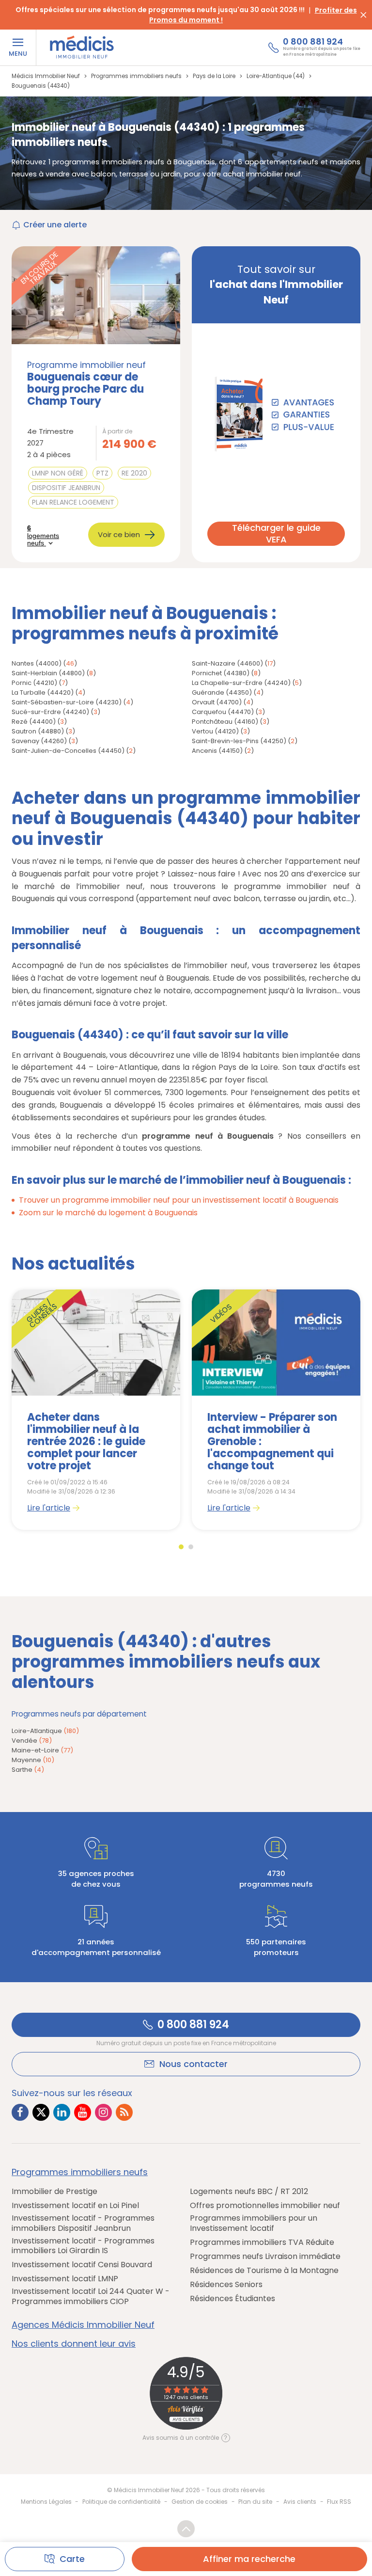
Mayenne (33, 1760)
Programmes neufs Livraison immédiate (265, 2257)
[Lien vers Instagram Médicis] (103, 2112)
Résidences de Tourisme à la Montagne (264, 2271)
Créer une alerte (55, 225)
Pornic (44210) (34, 683)
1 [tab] (181, 1547)
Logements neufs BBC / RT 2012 (249, 2192)
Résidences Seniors (226, 2285)
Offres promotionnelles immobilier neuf (265, 2206)
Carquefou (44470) (223, 712)
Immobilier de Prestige (54, 2192)
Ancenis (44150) (217, 751)
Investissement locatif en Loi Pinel (75, 2206)
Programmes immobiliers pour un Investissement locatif (254, 2224)
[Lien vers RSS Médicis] (124, 2112)
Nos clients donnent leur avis (74, 2344)
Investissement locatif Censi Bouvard (82, 2265)
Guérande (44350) (222, 692)
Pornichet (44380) (221, 673)
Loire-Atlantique (45, 1731)
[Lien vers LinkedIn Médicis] (62, 2112)
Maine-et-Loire (42, 1750)
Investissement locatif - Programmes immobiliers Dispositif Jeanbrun (83, 2224)
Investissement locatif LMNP (65, 2279)
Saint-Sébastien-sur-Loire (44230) (67, 702)
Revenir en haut (186, 2529)
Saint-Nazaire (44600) (227, 663)
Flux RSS (339, 2502)
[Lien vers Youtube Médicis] (83, 2112)
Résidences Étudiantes (232, 2299)
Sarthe (28, 1770)
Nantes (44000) (37, 663)
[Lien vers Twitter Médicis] (41, 2112)
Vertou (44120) (215, 731)
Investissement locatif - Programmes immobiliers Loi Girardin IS (83, 2246)
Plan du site (255, 2502)
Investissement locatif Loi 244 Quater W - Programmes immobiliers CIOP (91, 2297)
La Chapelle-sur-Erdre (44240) (241, 683)
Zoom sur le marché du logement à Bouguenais (108, 1213)
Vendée (32, 1741)
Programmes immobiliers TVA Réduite (262, 2243)
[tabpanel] (96, 1410)
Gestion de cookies (200, 2502)
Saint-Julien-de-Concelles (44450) (68, 751)
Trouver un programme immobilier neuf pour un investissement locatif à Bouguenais (179, 1200)
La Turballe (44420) (43, 692)
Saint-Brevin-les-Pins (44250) (239, 741)
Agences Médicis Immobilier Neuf (83, 2325)
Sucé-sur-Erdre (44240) (50, 712)
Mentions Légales (46, 2502)
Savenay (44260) (39, 741)
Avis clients (300, 2502)
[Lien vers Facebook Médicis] (20, 2112)
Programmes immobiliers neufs (80, 2172)
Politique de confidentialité (121, 2502)
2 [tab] (191, 1547)
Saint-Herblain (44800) (48, 673)
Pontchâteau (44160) (225, 722)
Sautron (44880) (38, 731)
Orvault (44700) (217, 702)
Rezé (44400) (34, 722)
